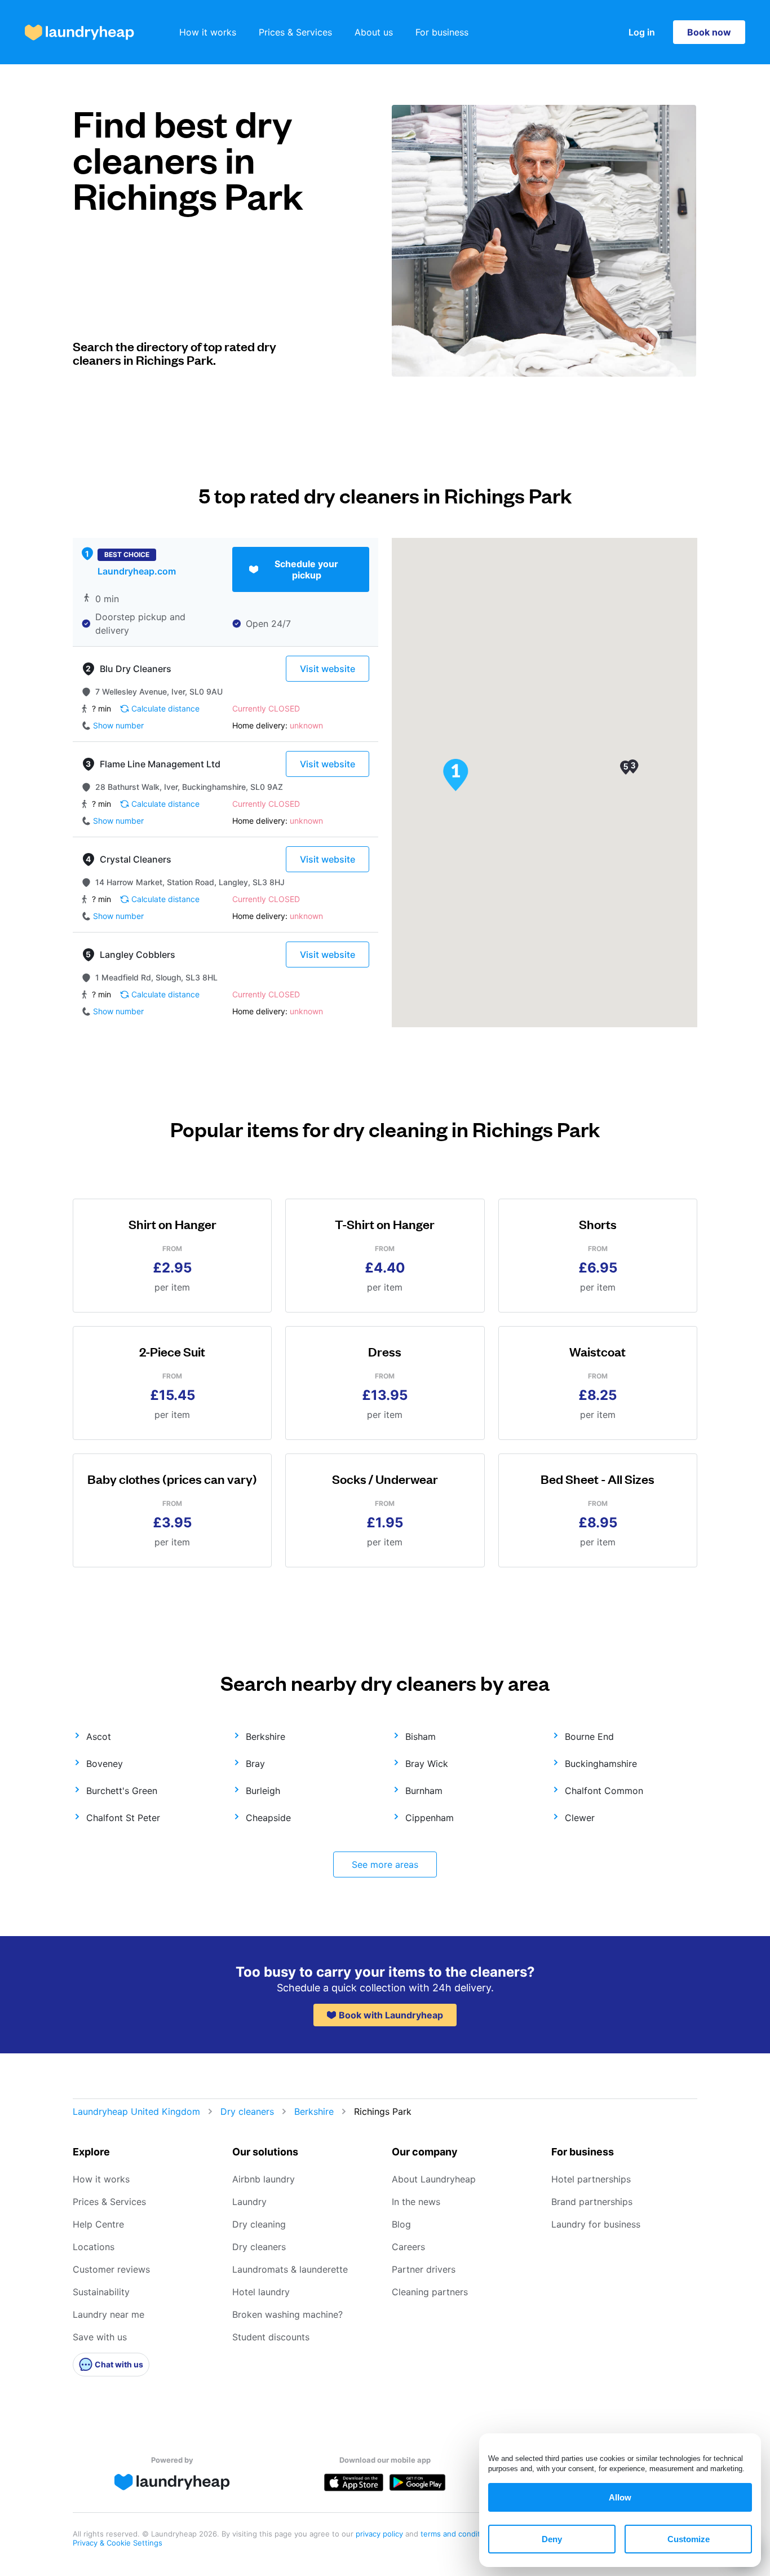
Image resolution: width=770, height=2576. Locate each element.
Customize (689, 2539)
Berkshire (265, 1737)
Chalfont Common (604, 1791)
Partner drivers (424, 2269)
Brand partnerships (592, 2202)
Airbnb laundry (264, 2179)
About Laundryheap (434, 2179)
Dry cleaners (247, 2111)
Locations (94, 2247)
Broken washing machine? (287, 2314)
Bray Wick (427, 1764)
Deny (552, 2539)
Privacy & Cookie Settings (118, 2543)
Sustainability (101, 2292)
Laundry (249, 2202)
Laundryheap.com (137, 571)
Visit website (328, 669)
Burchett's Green (122, 1791)
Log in (642, 32)
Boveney (105, 1764)
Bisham (421, 1737)
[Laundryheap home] (79, 32)
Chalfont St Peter (123, 1818)
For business (442, 32)
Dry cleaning (259, 2224)
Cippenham (430, 1818)
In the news (416, 2202)
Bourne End (589, 1737)
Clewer (580, 1818)
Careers (408, 2247)
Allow (620, 2497)
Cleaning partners (430, 2292)
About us (374, 32)
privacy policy (380, 2534)
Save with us (100, 2337)
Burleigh (263, 1791)
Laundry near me (109, 2314)
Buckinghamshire (601, 1764)
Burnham (424, 1791)
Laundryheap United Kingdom (136, 2111)
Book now (709, 32)
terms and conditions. (459, 2534)
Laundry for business (596, 2224)
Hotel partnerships (591, 2179)
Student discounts (271, 2337)
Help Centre (98, 2224)
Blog (401, 2224)
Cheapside (268, 1818)
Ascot (99, 1737)
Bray (255, 1764)
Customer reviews (111, 2269)
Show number (118, 725)
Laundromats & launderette (290, 2269)
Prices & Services (295, 32)
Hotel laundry (261, 2292)
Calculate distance (165, 708)
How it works (208, 32)
